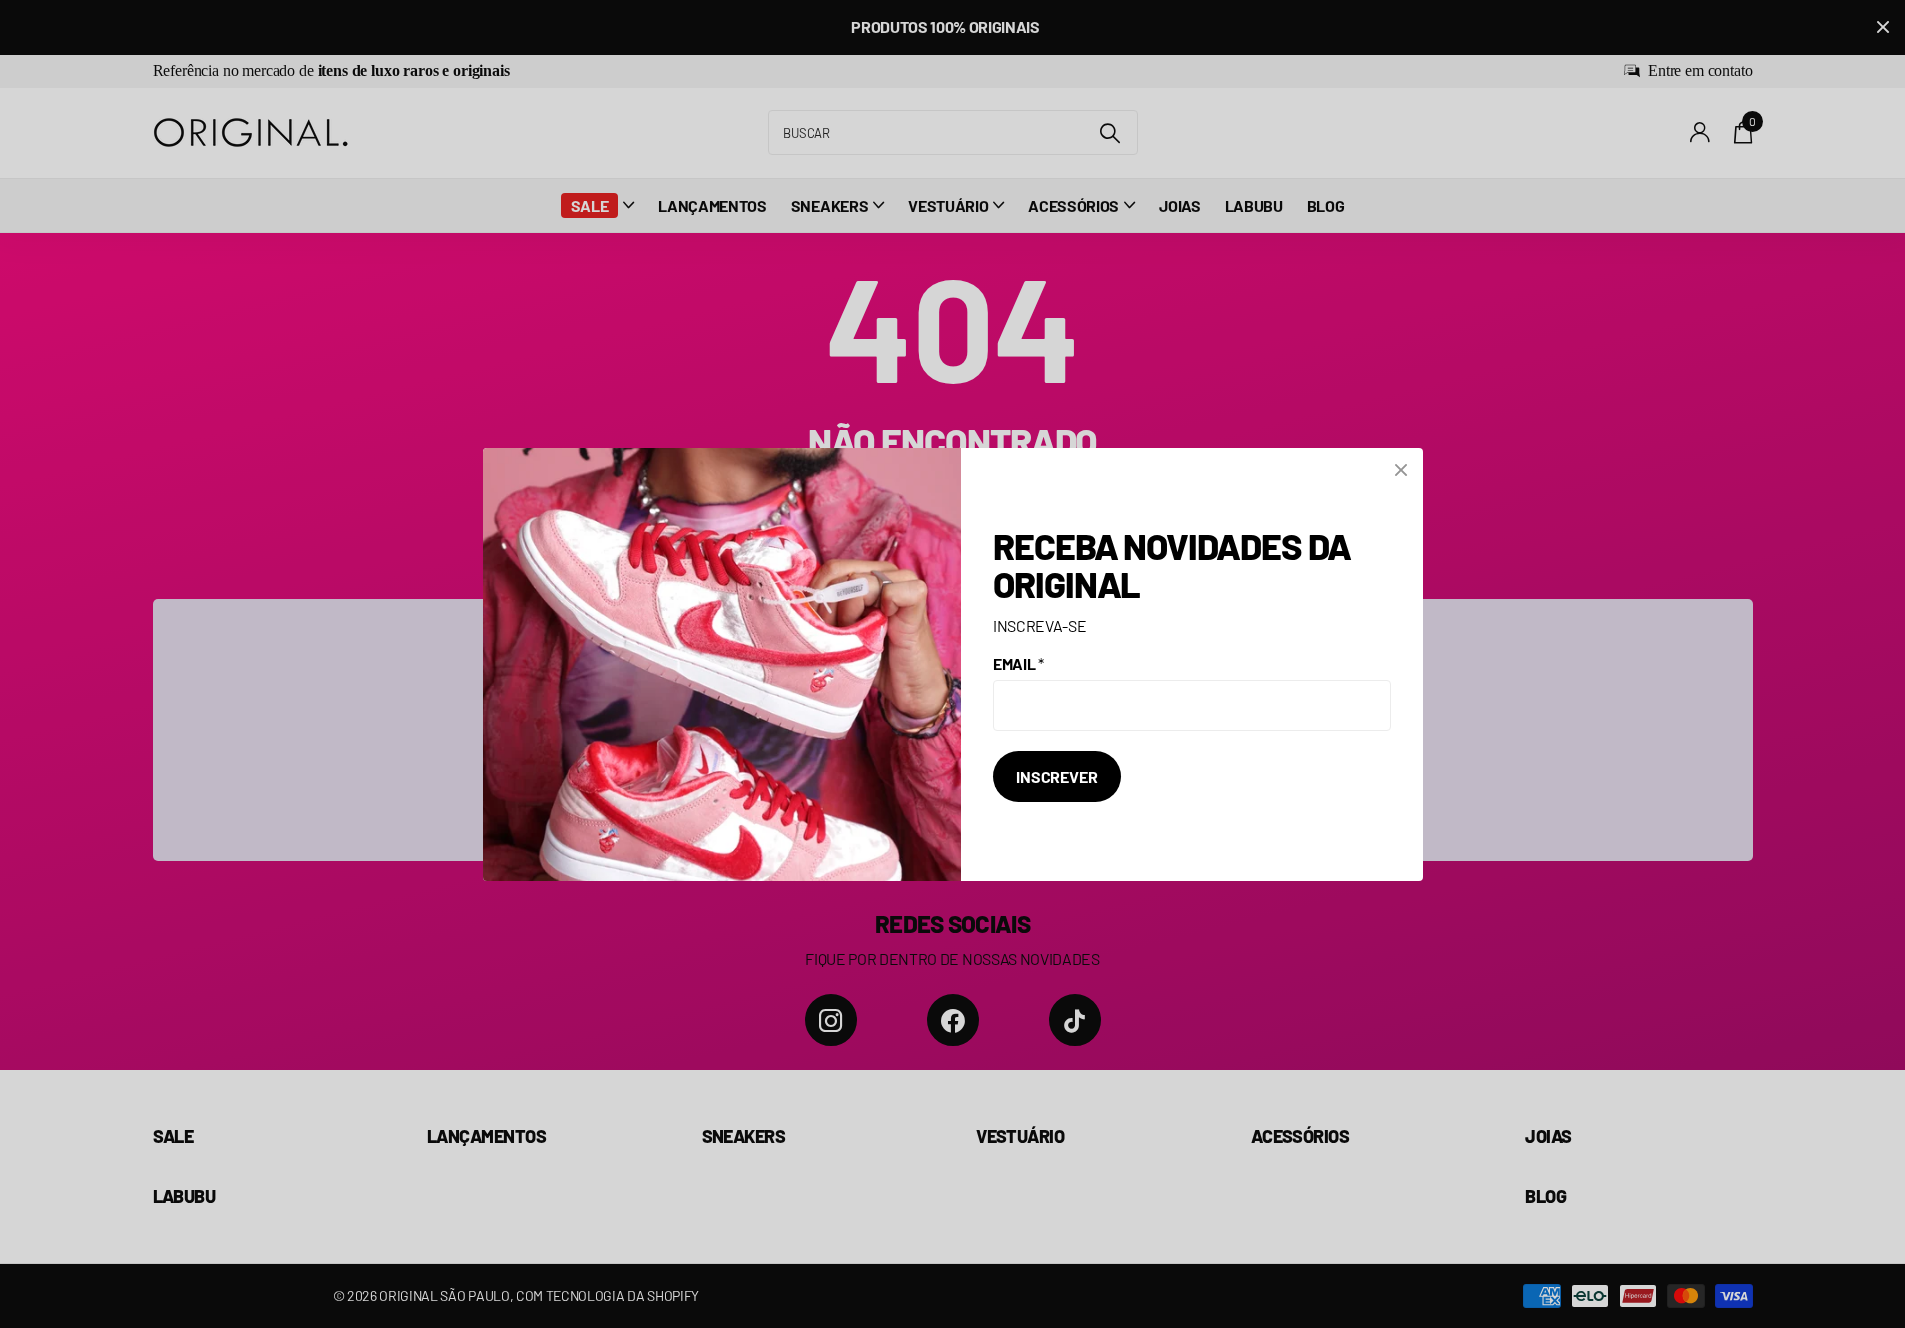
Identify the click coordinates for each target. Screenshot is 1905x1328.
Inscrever (1057, 776)
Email (1018, 663)
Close (1401, 470)
